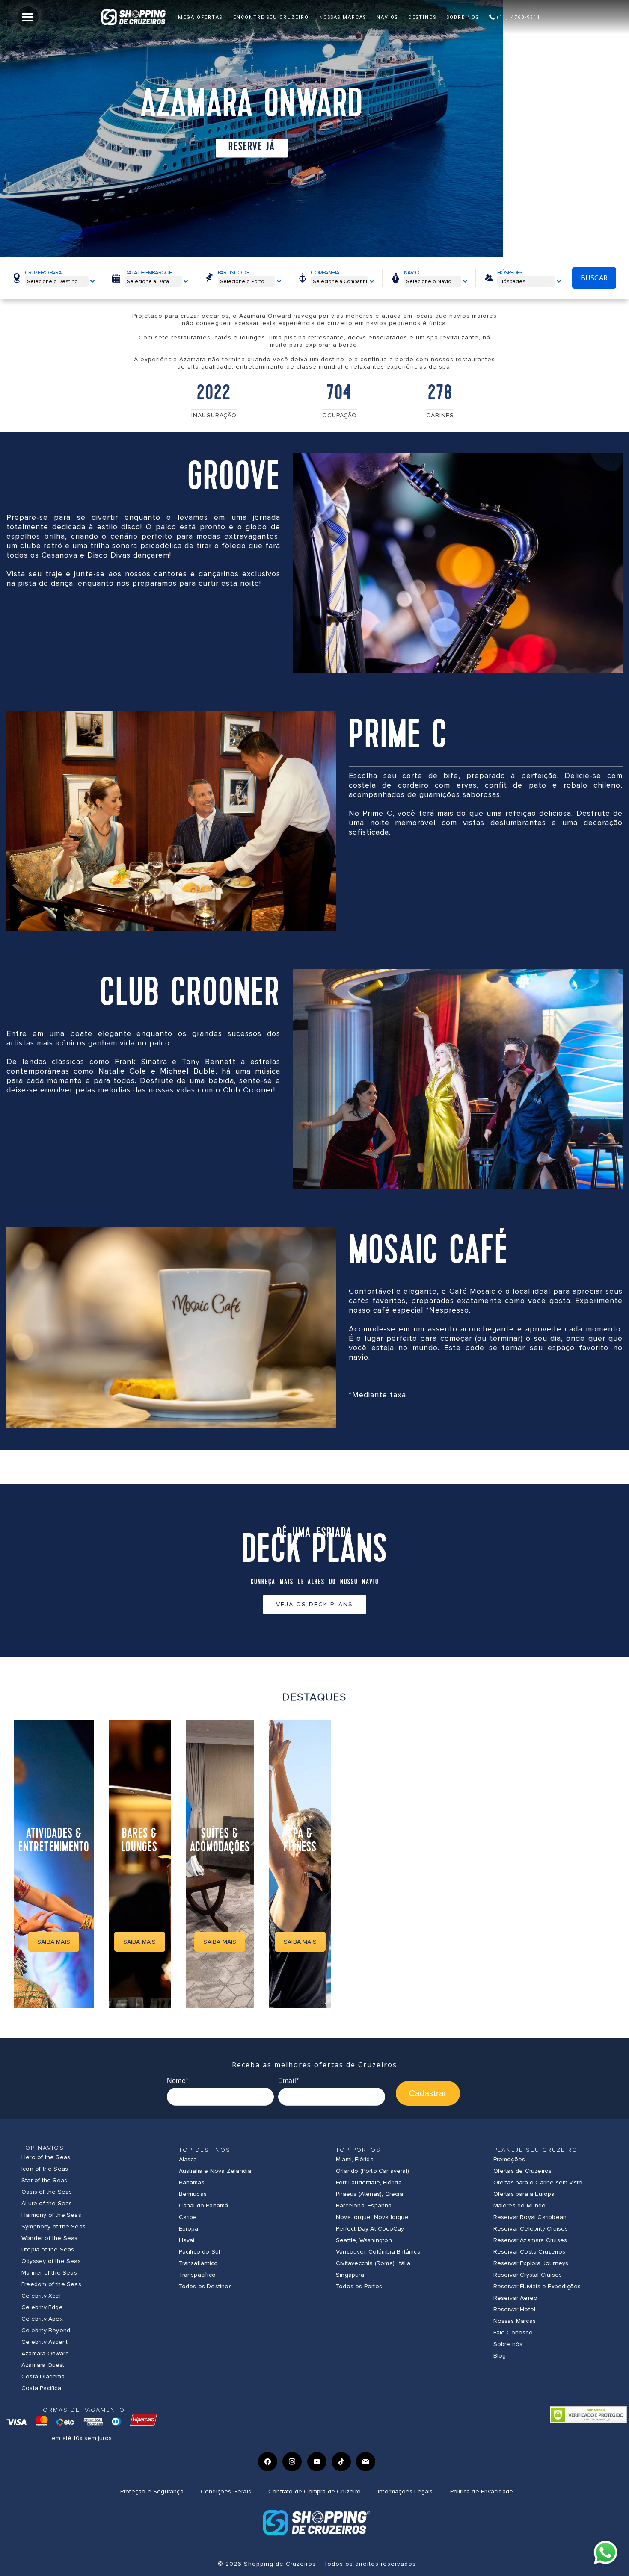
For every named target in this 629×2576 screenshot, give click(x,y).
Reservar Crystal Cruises (528, 2275)
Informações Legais (405, 2492)
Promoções (509, 2159)
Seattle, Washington (364, 2240)
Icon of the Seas (45, 2169)
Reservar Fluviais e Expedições (537, 2286)
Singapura (350, 2275)
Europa (189, 2229)
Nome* (178, 2081)
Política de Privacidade (482, 2492)
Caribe (188, 2217)
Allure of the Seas (47, 2203)
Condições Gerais (226, 2492)
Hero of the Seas (46, 2157)
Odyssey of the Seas (51, 2261)
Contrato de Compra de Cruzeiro (314, 2492)
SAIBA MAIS (54, 1942)
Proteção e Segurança (152, 2492)
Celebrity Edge (42, 2307)
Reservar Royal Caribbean (530, 2217)
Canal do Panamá (204, 2206)
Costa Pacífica (41, 2388)
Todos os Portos (359, 2286)
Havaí (187, 2240)
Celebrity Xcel (41, 2296)
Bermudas (193, 2194)
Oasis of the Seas (47, 2192)
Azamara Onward (45, 2353)
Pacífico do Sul (200, 2252)
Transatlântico (199, 2263)
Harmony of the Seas (51, 2215)
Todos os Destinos (205, 2286)
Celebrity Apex (42, 2319)
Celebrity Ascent (45, 2342)
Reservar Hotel (515, 2309)
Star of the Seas (44, 2180)
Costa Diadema (43, 2377)
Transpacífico (197, 2275)
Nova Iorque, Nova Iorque (372, 2217)
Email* (288, 2081)
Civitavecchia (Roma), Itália (373, 2263)
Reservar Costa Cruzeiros (530, 2252)
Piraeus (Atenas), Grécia (369, 2194)
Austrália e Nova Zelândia (215, 2171)
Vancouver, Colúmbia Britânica (378, 2252)
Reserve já (252, 147)
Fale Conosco (513, 2333)
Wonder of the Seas (50, 2238)
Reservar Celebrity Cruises (531, 2229)
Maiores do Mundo (520, 2206)
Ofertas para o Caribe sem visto (538, 2182)
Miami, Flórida (355, 2159)
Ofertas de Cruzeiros (523, 2171)
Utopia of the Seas (48, 2250)
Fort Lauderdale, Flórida (369, 2182)
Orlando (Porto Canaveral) (372, 2171)
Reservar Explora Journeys (531, 2263)
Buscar (594, 278)
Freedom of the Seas (51, 2284)
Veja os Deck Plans (314, 1604)
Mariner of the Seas (49, 2273)
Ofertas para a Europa (524, 2194)
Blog (500, 2356)
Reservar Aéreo (516, 2298)
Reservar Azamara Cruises (530, 2240)
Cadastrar (428, 2093)
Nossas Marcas (515, 2321)
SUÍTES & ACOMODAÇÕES (220, 1841)
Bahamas (192, 2182)
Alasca (188, 2159)
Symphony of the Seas (53, 2226)
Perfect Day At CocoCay (370, 2229)
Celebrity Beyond (46, 2330)
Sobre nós (508, 2344)
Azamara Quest (43, 2365)
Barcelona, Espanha (364, 2206)
